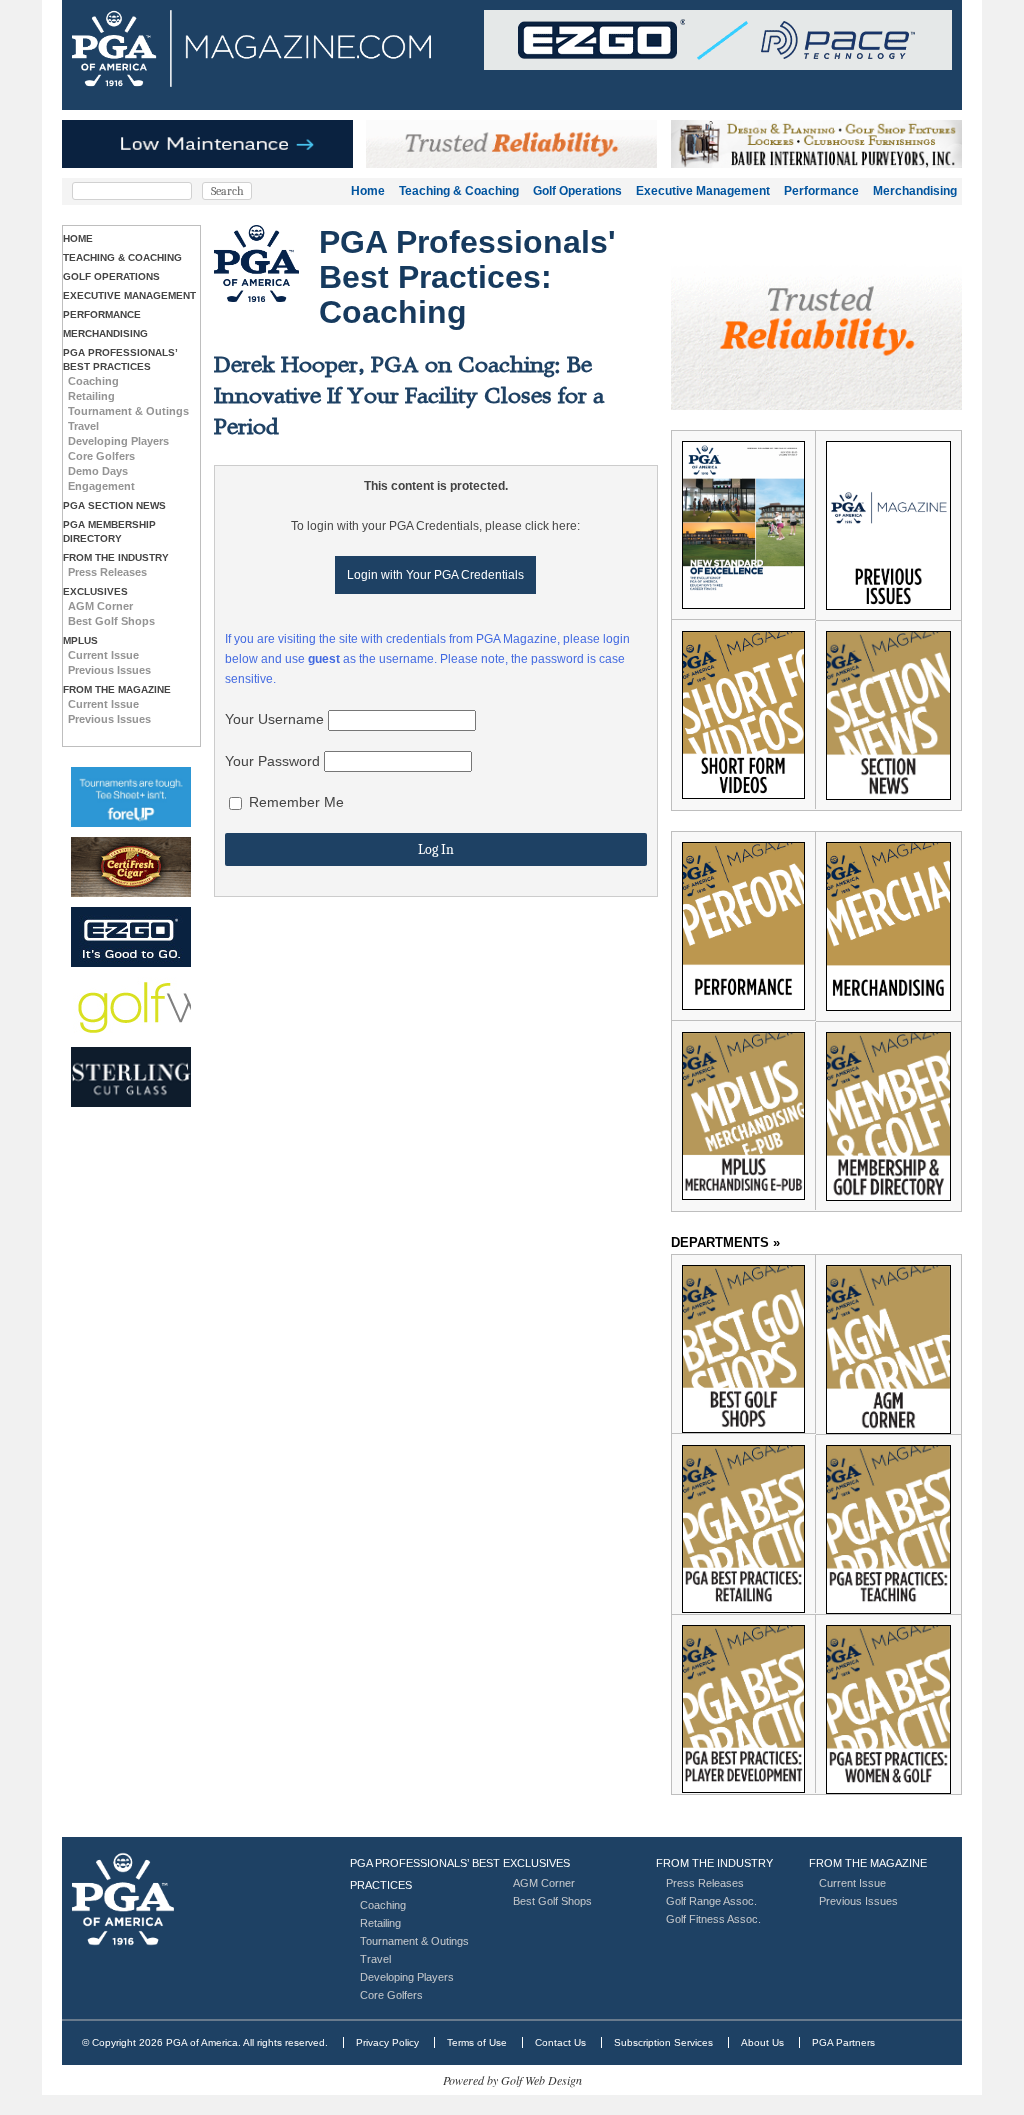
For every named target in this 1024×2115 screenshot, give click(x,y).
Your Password (272, 761)
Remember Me (294, 802)
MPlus (80, 640)
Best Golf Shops (111, 621)
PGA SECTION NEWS (114, 505)
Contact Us (560, 2042)
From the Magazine (117, 689)
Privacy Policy (387, 2042)
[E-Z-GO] (131, 937)
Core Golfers (101, 456)
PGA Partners (843, 2042)
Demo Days (98, 471)
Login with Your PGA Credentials (435, 575)
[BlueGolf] (131, 797)
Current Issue (103, 655)
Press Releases (107, 572)
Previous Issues (109, 670)
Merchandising (915, 191)
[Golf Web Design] (131, 1007)
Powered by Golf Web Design (512, 2080)
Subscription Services (663, 2042)
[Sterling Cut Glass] (131, 1077)
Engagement (101, 486)
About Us (762, 2042)
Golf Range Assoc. (711, 1901)
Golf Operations (577, 191)
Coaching (93, 381)
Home (368, 191)
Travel (83, 426)
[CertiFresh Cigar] (131, 867)
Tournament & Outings (128, 411)
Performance (821, 191)
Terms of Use (477, 2042)
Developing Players (118, 441)
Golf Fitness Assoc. (713, 1919)
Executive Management (703, 191)
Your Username (274, 719)
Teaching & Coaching (459, 191)
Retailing (91, 396)
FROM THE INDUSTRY (116, 557)
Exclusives (95, 591)
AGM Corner (100, 606)
